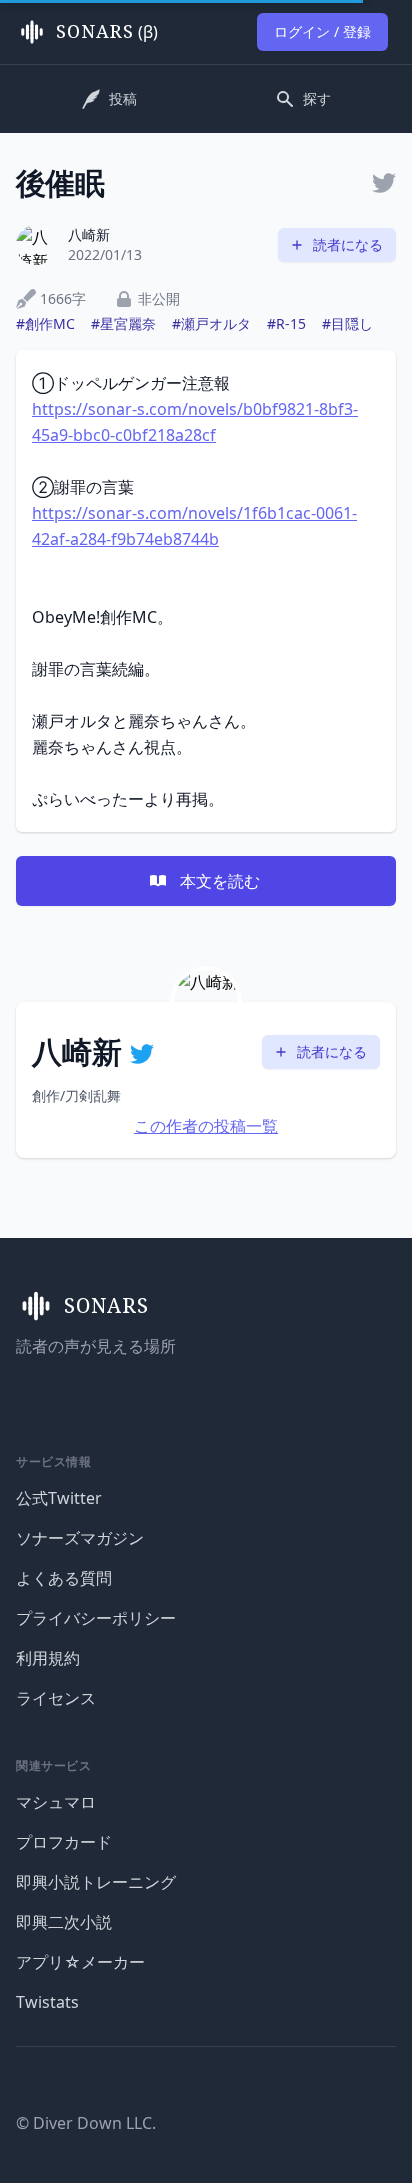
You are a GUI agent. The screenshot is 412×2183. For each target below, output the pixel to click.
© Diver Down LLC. (86, 2123)
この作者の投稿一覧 (206, 1126)
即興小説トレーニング (96, 1882)
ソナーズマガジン (80, 1538)
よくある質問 (64, 1578)
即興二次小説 (64, 1922)
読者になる (348, 244)
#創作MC (45, 323)
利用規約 (48, 1658)
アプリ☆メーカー (80, 1962)
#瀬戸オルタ (211, 323)
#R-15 (286, 323)
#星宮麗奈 (123, 323)
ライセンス (56, 1698)
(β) (107, 32)
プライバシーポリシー (96, 1618)
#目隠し (347, 323)
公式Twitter (59, 1498)
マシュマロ (56, 1802)
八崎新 (89, 234)
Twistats (47, 2002)
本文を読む (220, 881)
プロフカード (64, 1842)
